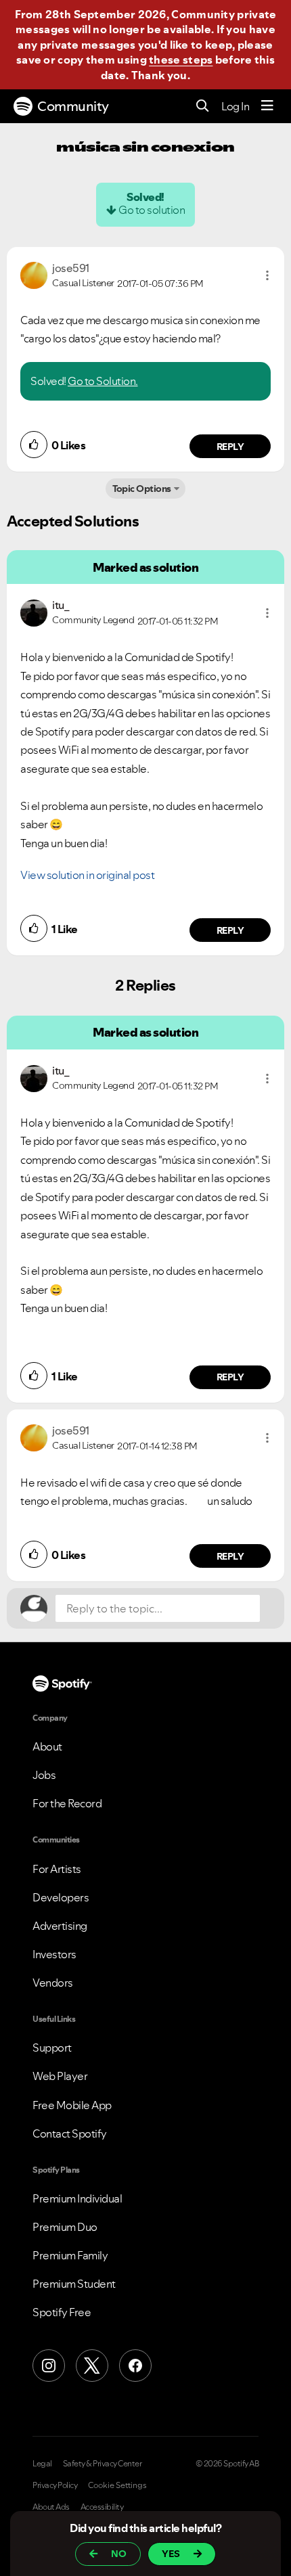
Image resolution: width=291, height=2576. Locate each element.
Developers (61, 1897)
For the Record (67, 1803)
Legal (42, 2464)
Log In (235, 106)
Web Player (60, 2076)
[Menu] (267, 106)
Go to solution (152, 210)
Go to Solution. (103, 381)
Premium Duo (65, 2227)
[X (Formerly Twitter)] (92, 2366)
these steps (181, 60)
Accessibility (102, 2507)
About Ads (51, 2507)
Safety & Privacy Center (103, 2464)
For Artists (57, 1869)
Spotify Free (62, 2312)
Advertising (60, 1926)
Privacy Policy (55, 2485)
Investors (54, 1954)
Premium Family (70, 2255)
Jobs (44, 1775)
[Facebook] (135, 2366)
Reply (230, 447)
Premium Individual (77, 2198)
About (47, 1746)
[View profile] (34, 274)
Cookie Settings (117, 2485)
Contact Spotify (70, 2133)
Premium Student (74, 2284)
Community (73, 106)
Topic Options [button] (142, 489)
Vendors (53, 1983)
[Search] (203, 107)
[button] (267, 275)
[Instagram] (49, 2366)
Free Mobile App (72, 2105)
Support (52, 2048)
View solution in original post (87, 875)
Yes (171, 2554)
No (119, 2554)
